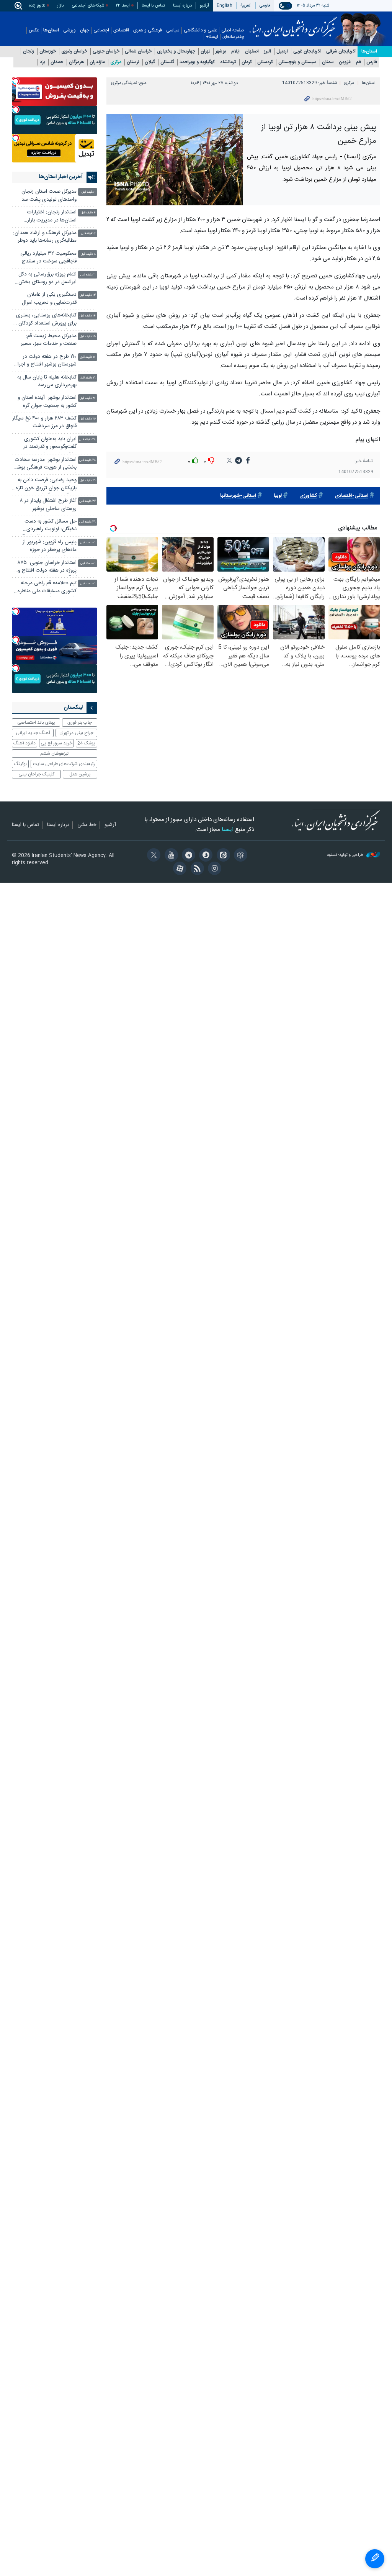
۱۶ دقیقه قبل (88, 357)
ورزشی (69, 30)
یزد (42, 62)
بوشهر (221, 52)
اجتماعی (101, 30)
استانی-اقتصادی (351, 496)
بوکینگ (20, 764)
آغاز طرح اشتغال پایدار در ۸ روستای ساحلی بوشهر (48, 505)
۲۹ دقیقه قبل (88, 481)
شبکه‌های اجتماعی (88, 6)
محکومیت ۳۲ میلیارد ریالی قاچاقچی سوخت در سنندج (48, 258)
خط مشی (87, 825)
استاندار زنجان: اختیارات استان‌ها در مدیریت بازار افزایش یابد (52, 217)
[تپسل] (16, 81)
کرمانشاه (228, 62)
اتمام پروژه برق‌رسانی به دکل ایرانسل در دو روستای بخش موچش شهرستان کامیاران (47, 279)
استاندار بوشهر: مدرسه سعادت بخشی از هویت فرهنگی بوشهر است (45, 465)
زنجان (29, 52)
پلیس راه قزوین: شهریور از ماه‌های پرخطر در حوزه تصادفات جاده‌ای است (50, 547)
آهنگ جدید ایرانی (33, 733)
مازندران (97, 62)
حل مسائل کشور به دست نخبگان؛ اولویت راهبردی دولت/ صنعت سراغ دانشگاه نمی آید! (48, 526)
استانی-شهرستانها (238, 496)
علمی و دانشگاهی (200, 30)
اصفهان (252, 52)
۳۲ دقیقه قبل (87, 501)
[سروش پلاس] (205, 856)
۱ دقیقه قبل (89, 192)
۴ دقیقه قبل (88, 213)
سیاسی (173, 30)
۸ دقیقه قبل (88, 254)
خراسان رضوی (74, 52)
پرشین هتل (80, 774)
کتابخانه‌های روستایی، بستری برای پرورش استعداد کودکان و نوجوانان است (46, 320)
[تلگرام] (187, 856)
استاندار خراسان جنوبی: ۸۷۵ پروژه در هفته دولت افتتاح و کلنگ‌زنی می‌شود (47, 568)
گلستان (167, 62)
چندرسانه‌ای (233, 37)
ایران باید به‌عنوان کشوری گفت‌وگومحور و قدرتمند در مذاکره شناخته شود (50, 444)
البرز (268, 52)
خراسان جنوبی (106, 52)
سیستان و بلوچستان (297, 62)
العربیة (246, 6)
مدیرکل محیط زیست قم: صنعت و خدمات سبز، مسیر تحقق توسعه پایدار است (49, 341)
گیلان (150, 62)
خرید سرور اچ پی (56, 743)
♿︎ (375, 2559)
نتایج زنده (37, 6)
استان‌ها (51, 30)
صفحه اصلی (233, 30)
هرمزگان (77, 62)
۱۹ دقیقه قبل (88, 378)
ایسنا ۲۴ (123, 6)
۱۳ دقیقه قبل (88, 295)
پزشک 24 (86, 743)
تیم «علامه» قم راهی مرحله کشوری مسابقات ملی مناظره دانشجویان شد (47, 588)
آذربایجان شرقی (341, 52)
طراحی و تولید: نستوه (346, 855)
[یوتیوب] (170, 856)
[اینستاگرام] (213, 869)
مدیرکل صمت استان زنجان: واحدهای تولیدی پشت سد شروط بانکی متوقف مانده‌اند (48, 196)
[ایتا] (222, 856)
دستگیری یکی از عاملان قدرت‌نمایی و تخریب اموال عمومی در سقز (49, 299)
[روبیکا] (239, 856)
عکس (34, 30)
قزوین (345, 62)
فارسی (265, 6)
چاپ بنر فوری (80, 723)
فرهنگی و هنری (148, 30)
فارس (372, 62)
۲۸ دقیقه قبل (87, 440)
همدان (57, 62)
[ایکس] (153, 856)
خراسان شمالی (138, 52)
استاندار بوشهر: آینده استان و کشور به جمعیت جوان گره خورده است (47, 402)
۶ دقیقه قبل (88, 234)
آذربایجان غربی (307, 52)
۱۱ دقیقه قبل (88, 275)
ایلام (235, 52)
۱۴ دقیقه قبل (88, 316)
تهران (205, 52)
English (225, 6)
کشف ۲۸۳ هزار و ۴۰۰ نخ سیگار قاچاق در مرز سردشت (44, 422)
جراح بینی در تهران (76, 733)
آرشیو (204, 6)
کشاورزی (308, 496)
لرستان (133, 62)
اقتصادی (121, 30)
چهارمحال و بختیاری (176, 52)
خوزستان (48, 52)
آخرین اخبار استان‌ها (61, 177)
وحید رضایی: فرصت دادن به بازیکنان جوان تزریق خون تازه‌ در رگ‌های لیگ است (46, 485)
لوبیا (278, 496)
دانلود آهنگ (24, 743)
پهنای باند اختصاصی (36, 723)
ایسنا (293, 24)
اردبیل (282, 52)
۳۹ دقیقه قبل (87, 522)
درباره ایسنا (182, 6)
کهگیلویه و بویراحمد (197, 62)
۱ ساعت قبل (88, 543)
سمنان (328, 62)
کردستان (265, 62)
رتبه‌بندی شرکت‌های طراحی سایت (64, 764)
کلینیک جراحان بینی (36, 774)
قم (359, 62)
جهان (85, 30)
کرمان (247, 62)
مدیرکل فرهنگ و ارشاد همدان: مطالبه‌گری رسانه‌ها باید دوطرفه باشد (45, 238)
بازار (60, 6)
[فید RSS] (196, 869)
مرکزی (116, 62)
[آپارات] (179, 869)
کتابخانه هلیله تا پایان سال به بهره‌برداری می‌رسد (47, 381)
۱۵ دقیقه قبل (88, 337)
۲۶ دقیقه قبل (88, 398)
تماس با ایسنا (153, 6)
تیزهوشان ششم (54, 754)
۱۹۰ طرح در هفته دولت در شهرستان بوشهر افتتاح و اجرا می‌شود (47, 361)
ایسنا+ (212, 37)
